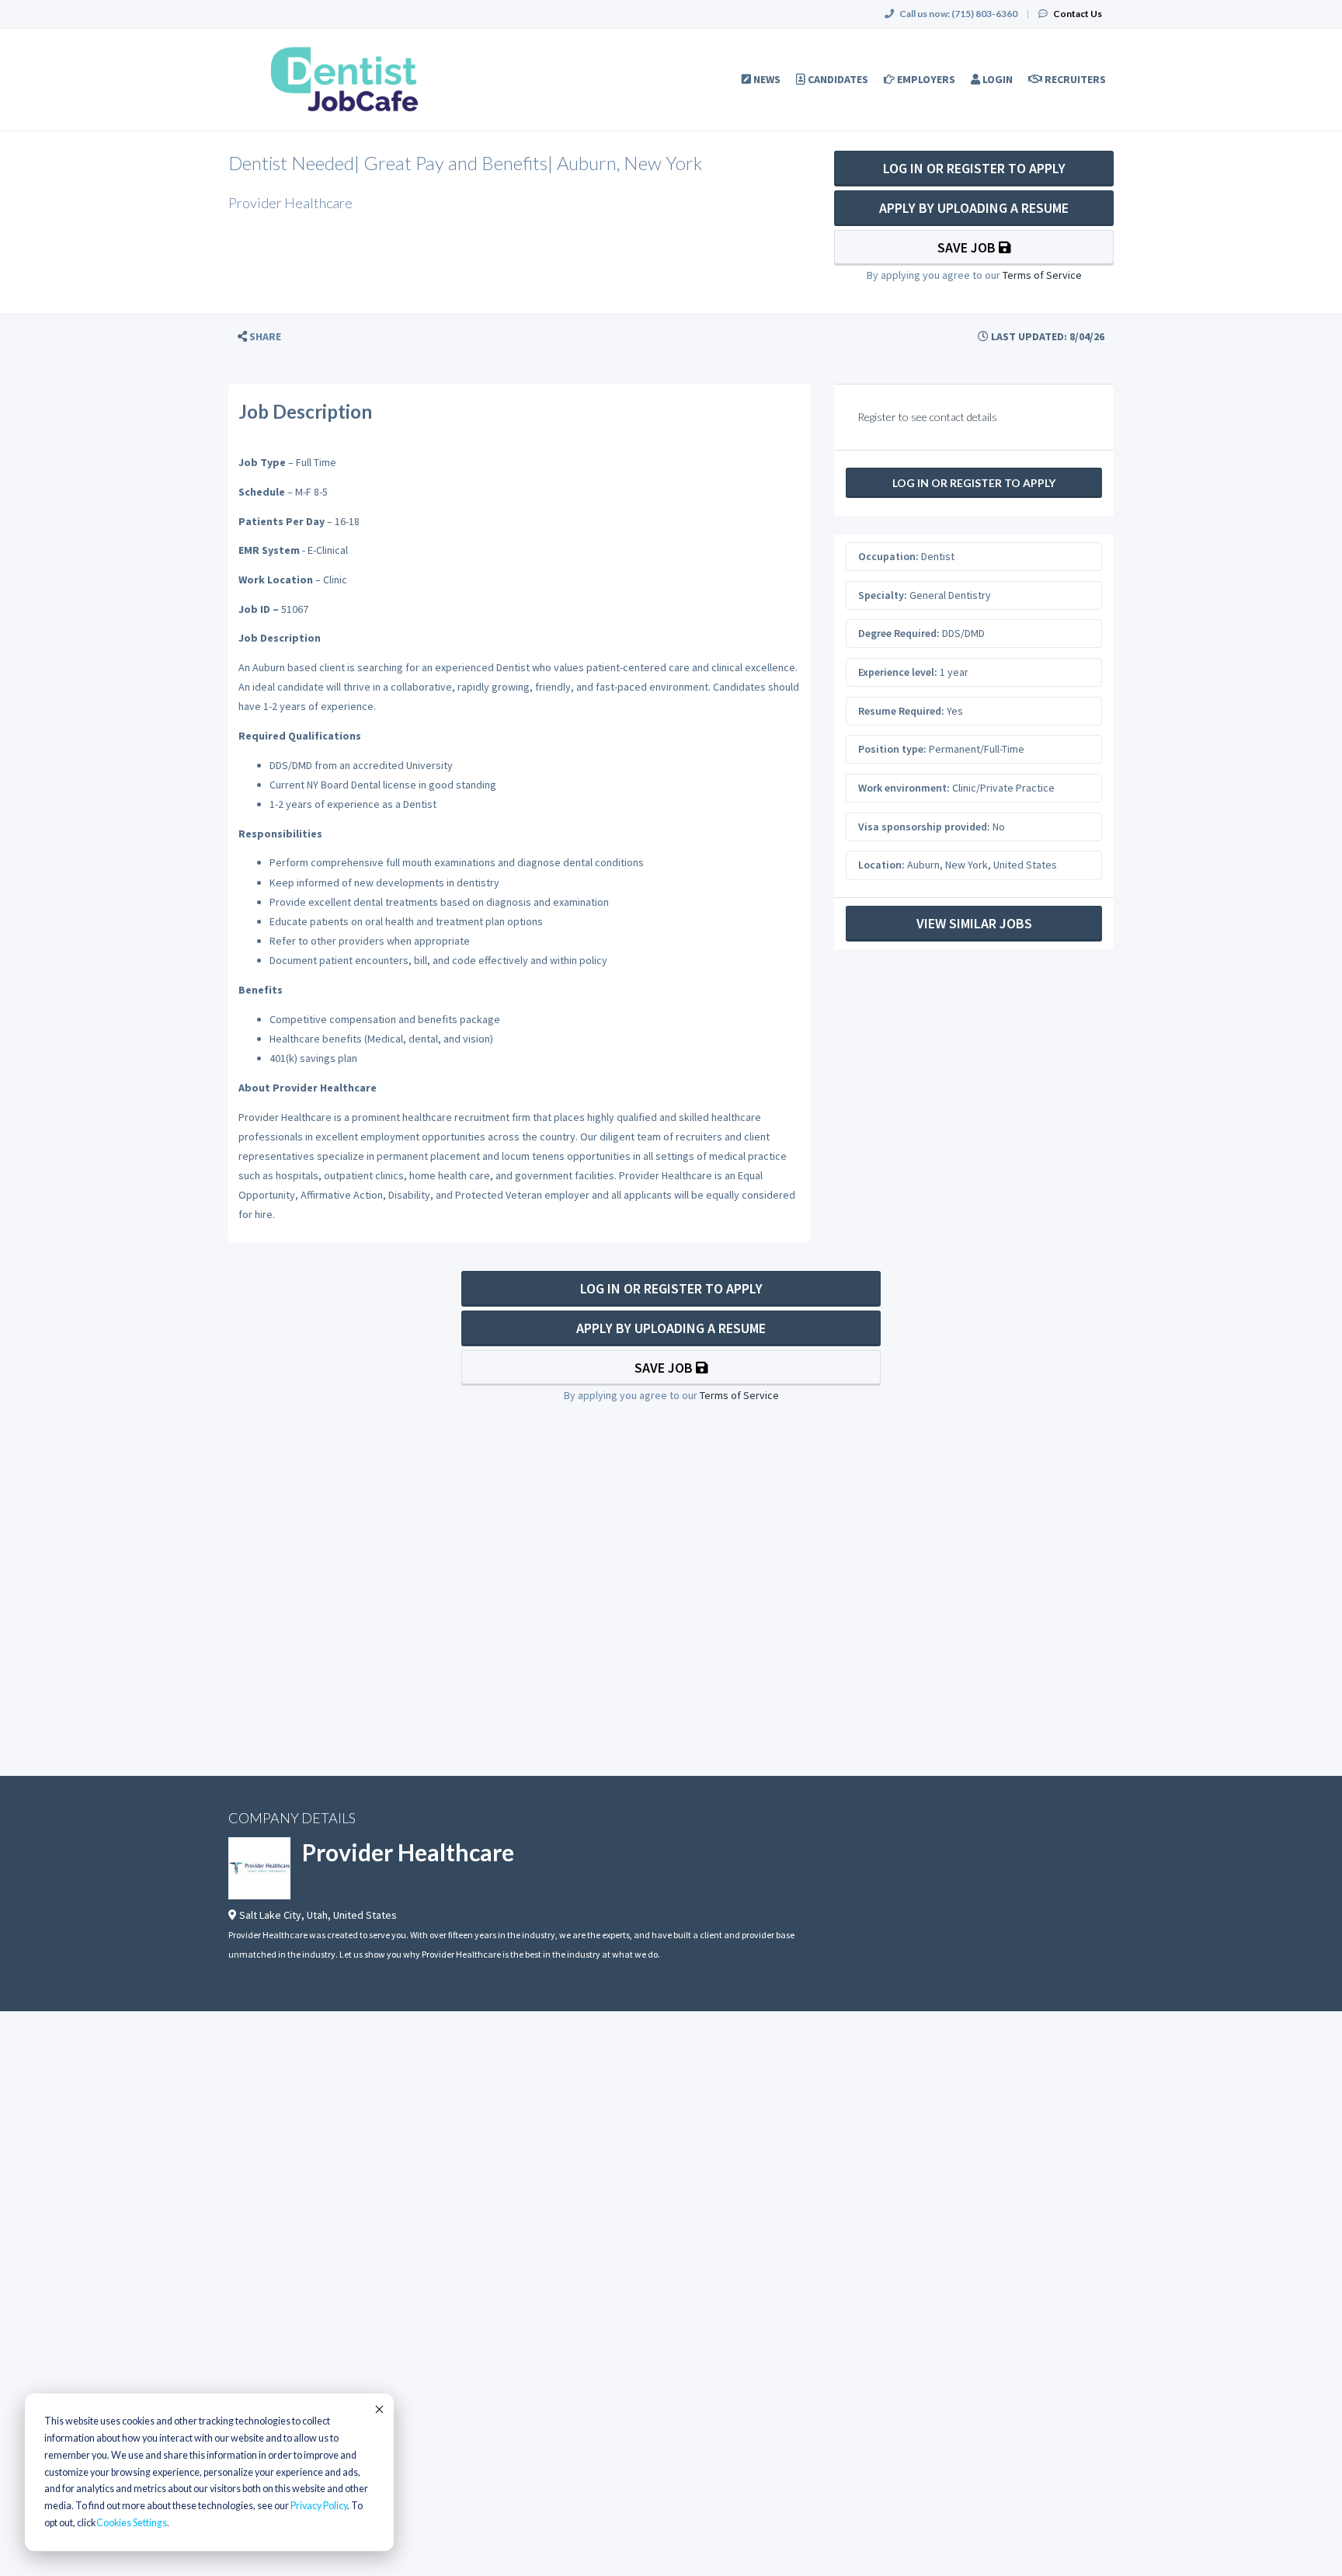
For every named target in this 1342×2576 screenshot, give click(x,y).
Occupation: (888, 556)
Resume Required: (901, 711)
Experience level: (898, 672)
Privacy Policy (319, 2506)
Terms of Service (1042, 275)
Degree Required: (899, 633)
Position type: (892, 749)
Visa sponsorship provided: (924, 827)
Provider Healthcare (408, 1852)
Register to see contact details (927, 417)
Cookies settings (132, 2523)
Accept (378, 2409)
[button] (259, 337)
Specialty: (883, 595)
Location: (881, 865)
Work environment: (904, 788)
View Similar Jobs (974, 923)
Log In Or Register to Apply (974, 168)
